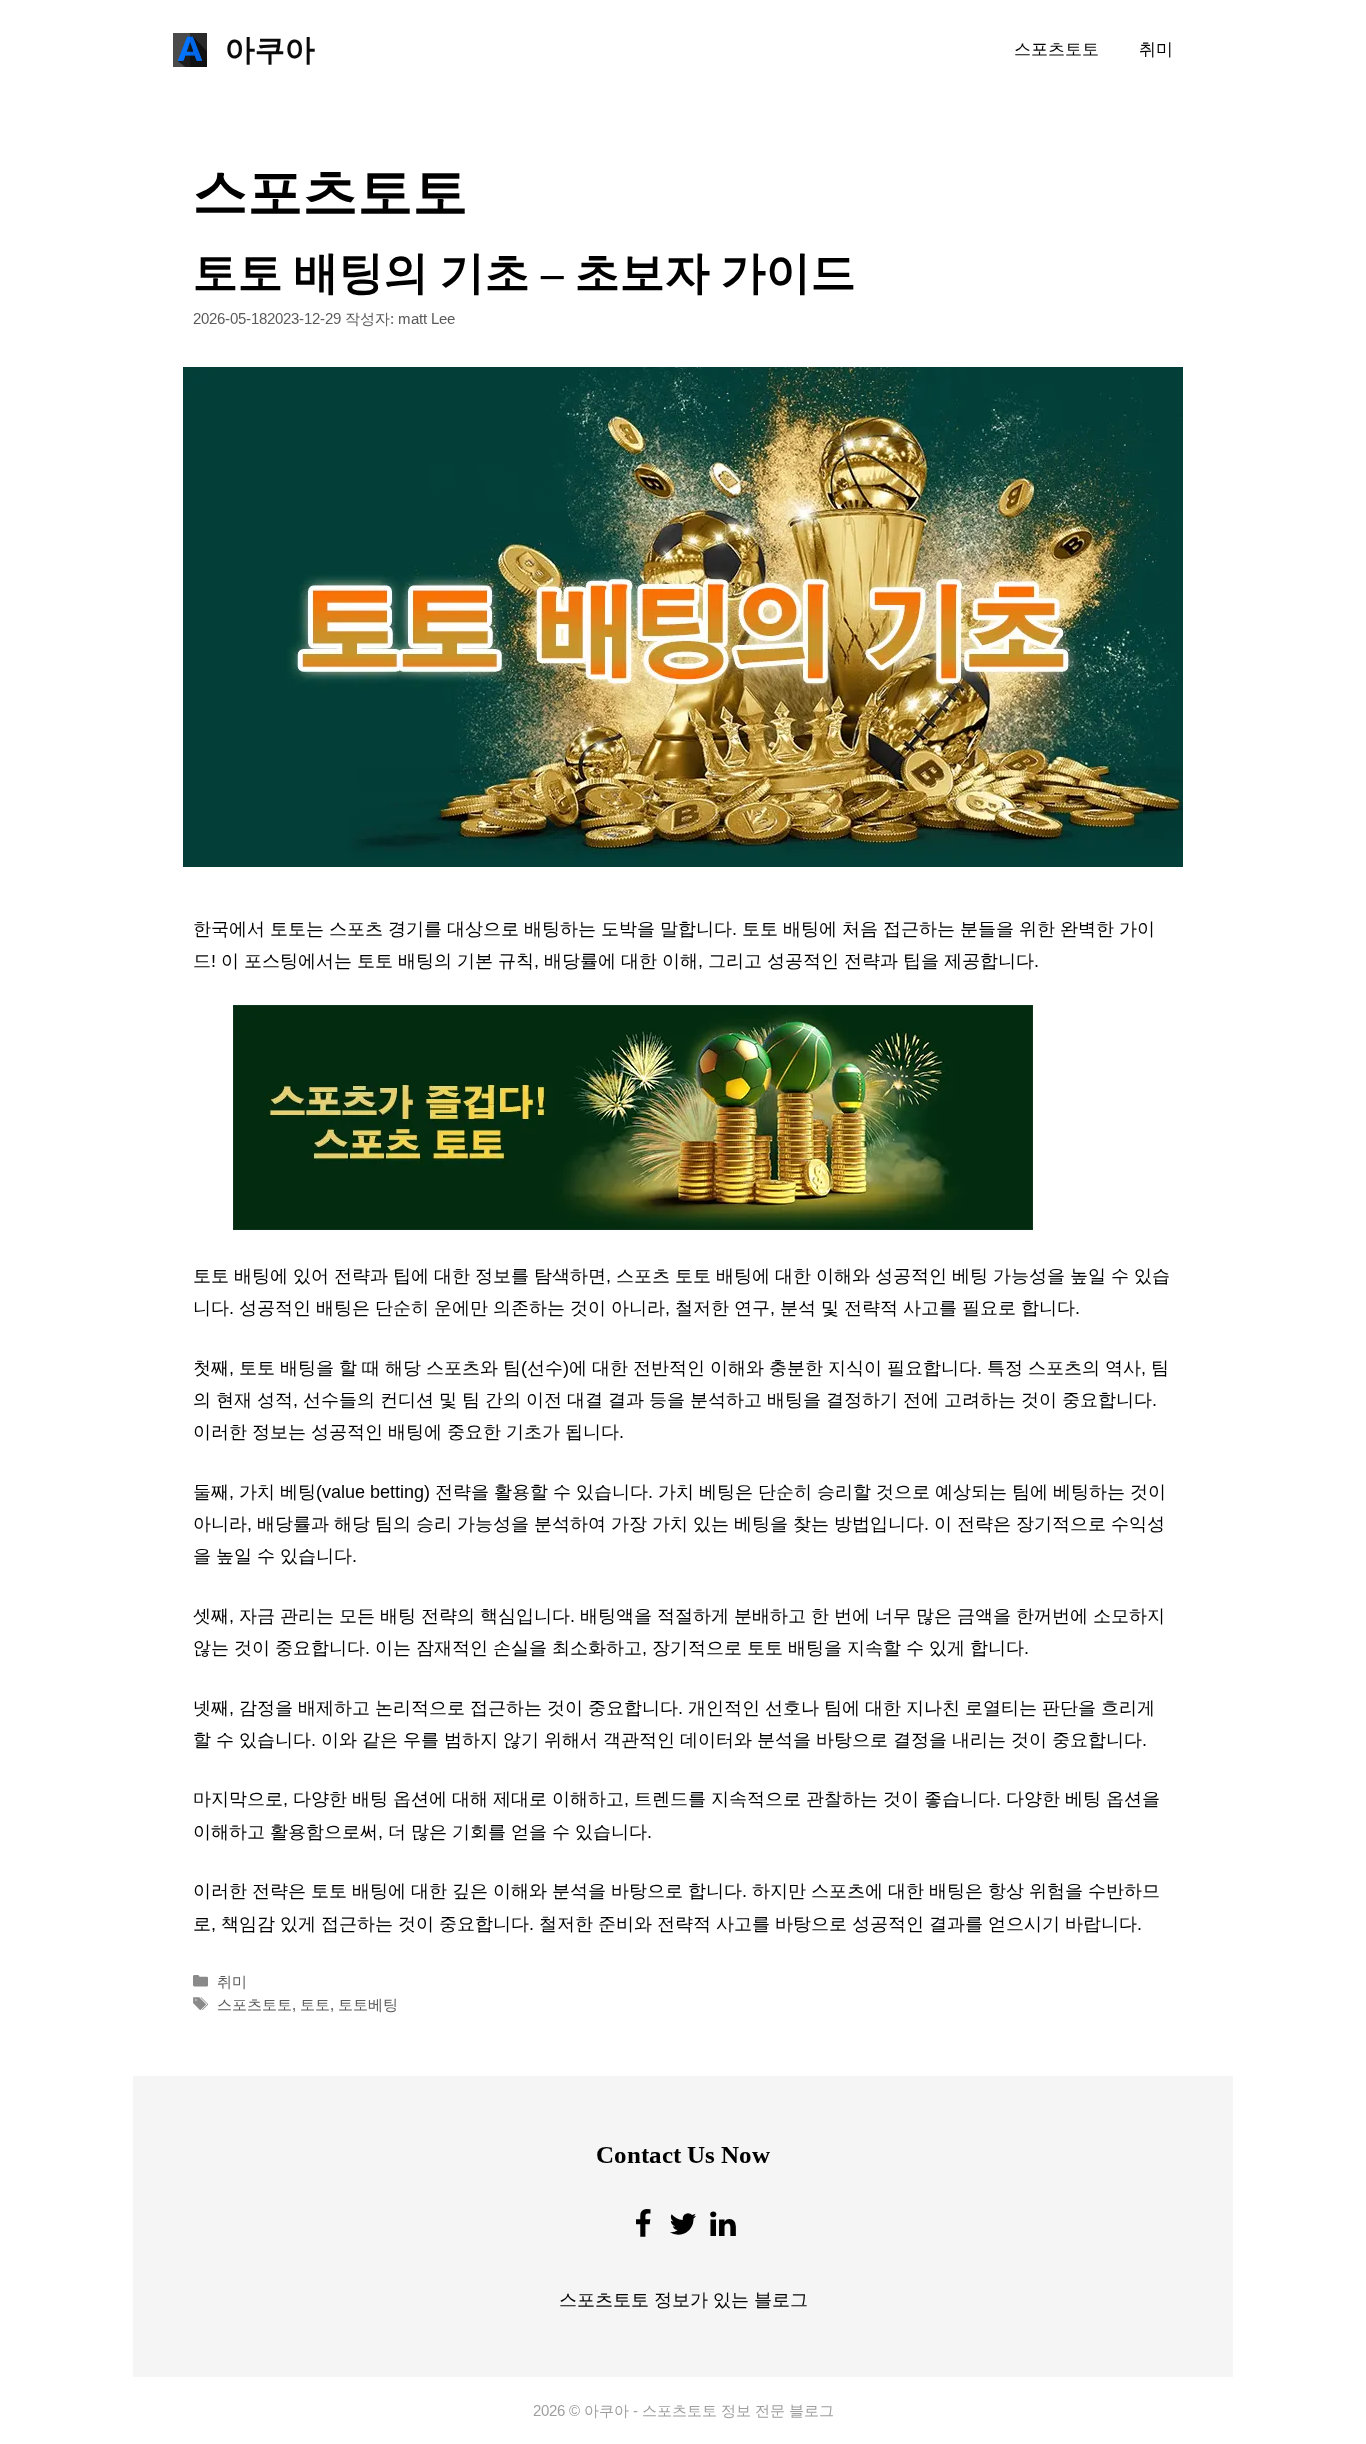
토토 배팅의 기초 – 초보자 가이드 (524, 273)
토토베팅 (368, 2004)
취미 (1156, 49)
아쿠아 (270, 49)
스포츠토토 (1056, 49)
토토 (315, 2004)
